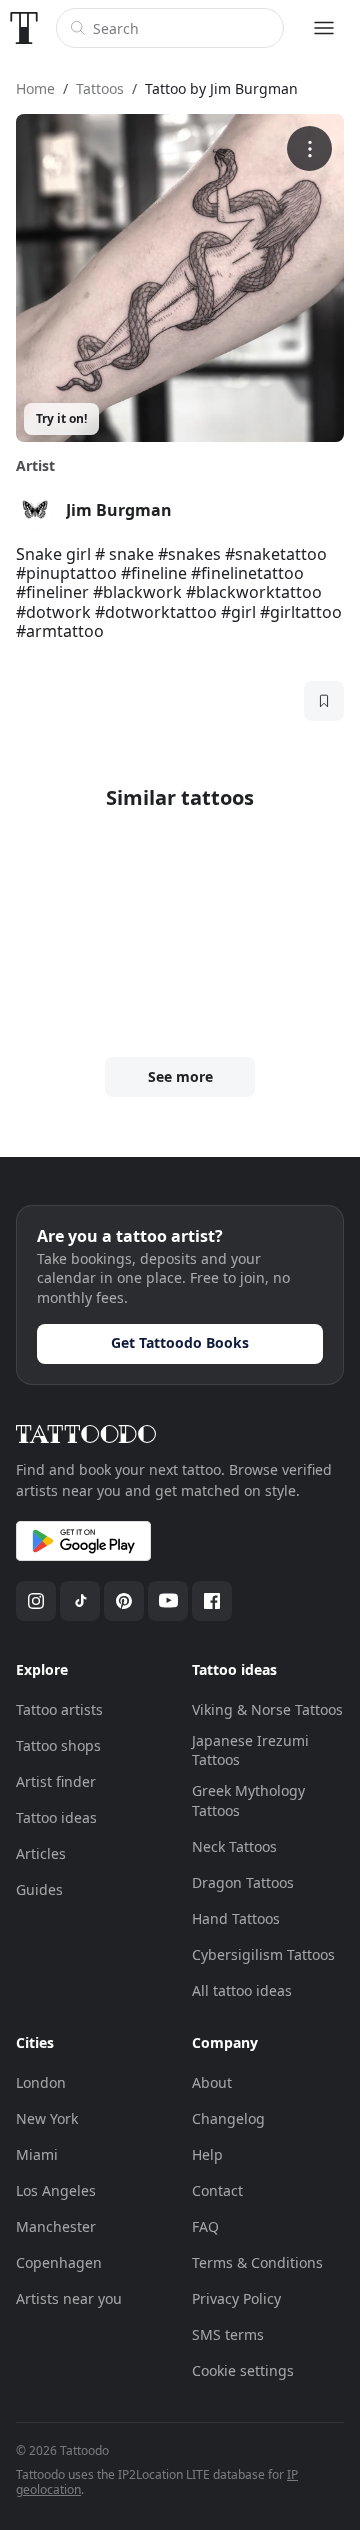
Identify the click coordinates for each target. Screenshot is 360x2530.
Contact (217, 2190)
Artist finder (56, 1781)
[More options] (309, 148)
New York (47, 2118)
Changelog (228, 2118)
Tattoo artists (59, 1709)
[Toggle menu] (324, 28)
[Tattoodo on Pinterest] (124, 1601)
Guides (39, 1889)
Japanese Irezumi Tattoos (250, 1750)
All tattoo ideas (242, 1990)
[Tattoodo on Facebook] (212, 1601)
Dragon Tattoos (243, 1882)
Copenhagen (59, 2262)
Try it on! (61, 418)
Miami (37, 2154)
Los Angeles (56, 2190)
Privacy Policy (236, 2298)
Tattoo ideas (56, 1817)
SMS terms (228, 2334)
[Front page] (24, 28)
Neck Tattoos (234, 1846)
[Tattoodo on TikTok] (80, 1601)
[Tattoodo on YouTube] (168, 1601)
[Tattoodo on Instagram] (36, 1601)
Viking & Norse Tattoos (267, 1709)
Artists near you (69, 2298)
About (212, 2082)
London (41, 2082)
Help (207, 2154)
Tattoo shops (58, 1745)
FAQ (205, 2226)
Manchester (56, 2226)
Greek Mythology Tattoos (248, 1800)
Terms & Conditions (257, 2262)
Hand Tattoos (236, 1918)
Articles (41, 1853)
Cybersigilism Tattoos (263, 1954)
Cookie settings (243, 2370)
